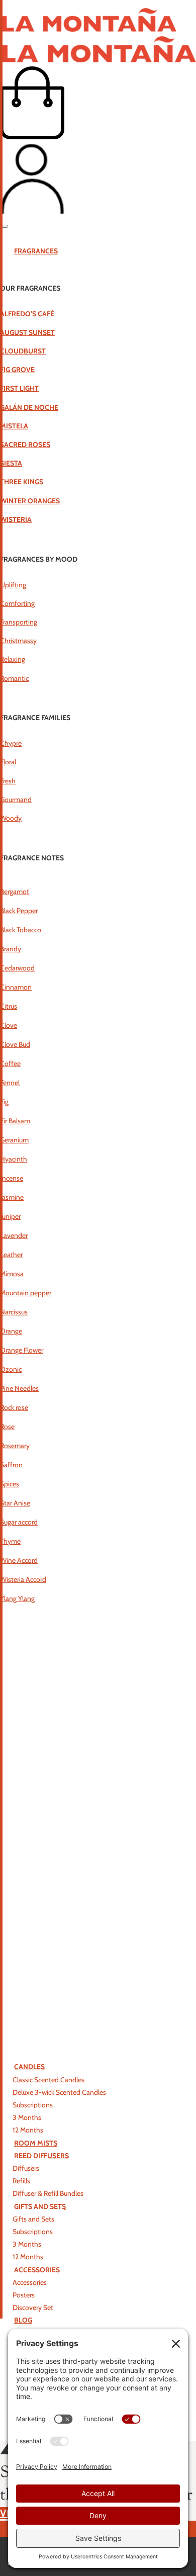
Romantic (14, 678)
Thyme (10, 1541)
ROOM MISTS (36, 2143)
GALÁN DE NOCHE (29, 407)
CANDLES (29, 2067)
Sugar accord (19, 1522)
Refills (21, 2181)
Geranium (14, 1140)
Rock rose (14, 1407)
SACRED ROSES (25, 445)
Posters (24, 2295)
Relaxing (13, 659)
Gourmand (16, 800)
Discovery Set (33, 2307)
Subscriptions (33, 2105)
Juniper (10, 1216)
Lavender (14, 1235)
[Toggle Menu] (4, 226)
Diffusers (26, 2168)
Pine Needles (19, 1388)
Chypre (11, 743)
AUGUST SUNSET (27, 332)
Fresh (8, 781)
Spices (10, 1484)
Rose (7, 1427)
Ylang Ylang (17, 1598)
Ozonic (11, 1369)
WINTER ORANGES (30, 501)
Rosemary (15, 1446)
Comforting (17, 603)
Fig (4, 1102)
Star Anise (15, 1503)
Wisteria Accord (23, 1579)
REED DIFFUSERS (41, 2156)
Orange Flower (22, 1350)
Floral (8, 762)
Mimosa (12, 1274)
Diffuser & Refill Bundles (48, 2193)
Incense (12, 1178)
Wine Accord (19, 1560)
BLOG (23, 2320)
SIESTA (11, 463)
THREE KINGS (22, 482)
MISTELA (14, 426)
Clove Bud (15, 1044)
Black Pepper (19, 911)
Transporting (19, 622)
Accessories (30, 2282)
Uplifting (13, 585)
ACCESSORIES (37, 2270)
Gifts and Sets (33, 2219)
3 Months (27, 2117)
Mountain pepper (26, 1293)
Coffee (10, 1063)
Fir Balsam (15, 1121)
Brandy (11, 949)
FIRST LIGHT (19, 388)
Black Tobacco (21, 930)
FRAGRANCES (36, 251)
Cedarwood (17, 968)
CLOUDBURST (23, 351)
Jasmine (12, 1197)
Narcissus (14, 1312)
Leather (11, 1255)
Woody (11, 818)
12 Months (28, 2130)
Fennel (10, 1083)
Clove (9, 1025)
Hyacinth (14, 1159)
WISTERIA (16, 519)
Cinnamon (16, 987)
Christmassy (18, 641)
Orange (11, 1331)
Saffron (11, 1465)
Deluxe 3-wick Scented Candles (59, 2092)
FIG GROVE (17, 370)
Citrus (9, 1006)
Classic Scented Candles (48, 2080)
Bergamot (15, 892)
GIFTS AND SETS (40, 2206)
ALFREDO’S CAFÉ (27, 314)
